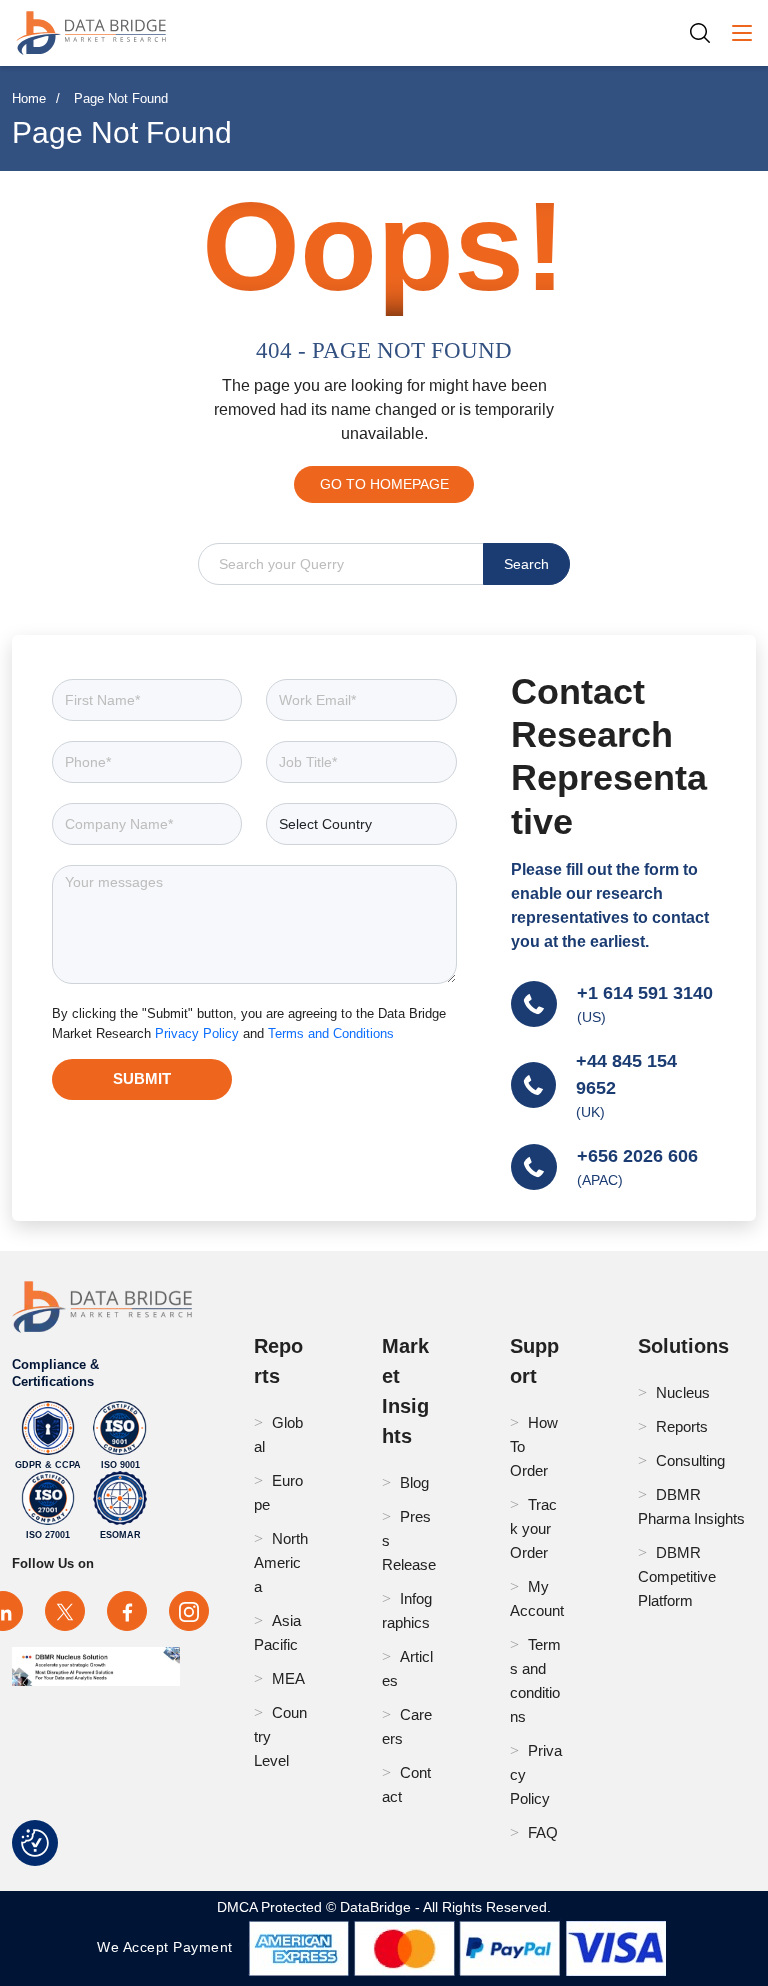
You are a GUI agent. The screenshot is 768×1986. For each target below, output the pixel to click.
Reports (682, 1426)
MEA (288, 1678)
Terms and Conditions (331, 1033)
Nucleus (683, 1392)
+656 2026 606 (637, 1156)
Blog (414, 1482)
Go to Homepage (384, 484)
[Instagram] (189, 1611)
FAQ (543, 1832)
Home (29, 98)
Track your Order (533, 1528)
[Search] (707, 32)
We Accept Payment (169, 1947)
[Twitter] (65, 1611)
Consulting (690, 1460)
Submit (142, 1078)
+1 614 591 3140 (645, 993)
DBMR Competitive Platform (677, 1576)
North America (281, 1562)
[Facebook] (127, 1611)
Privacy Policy (199, 1033)
